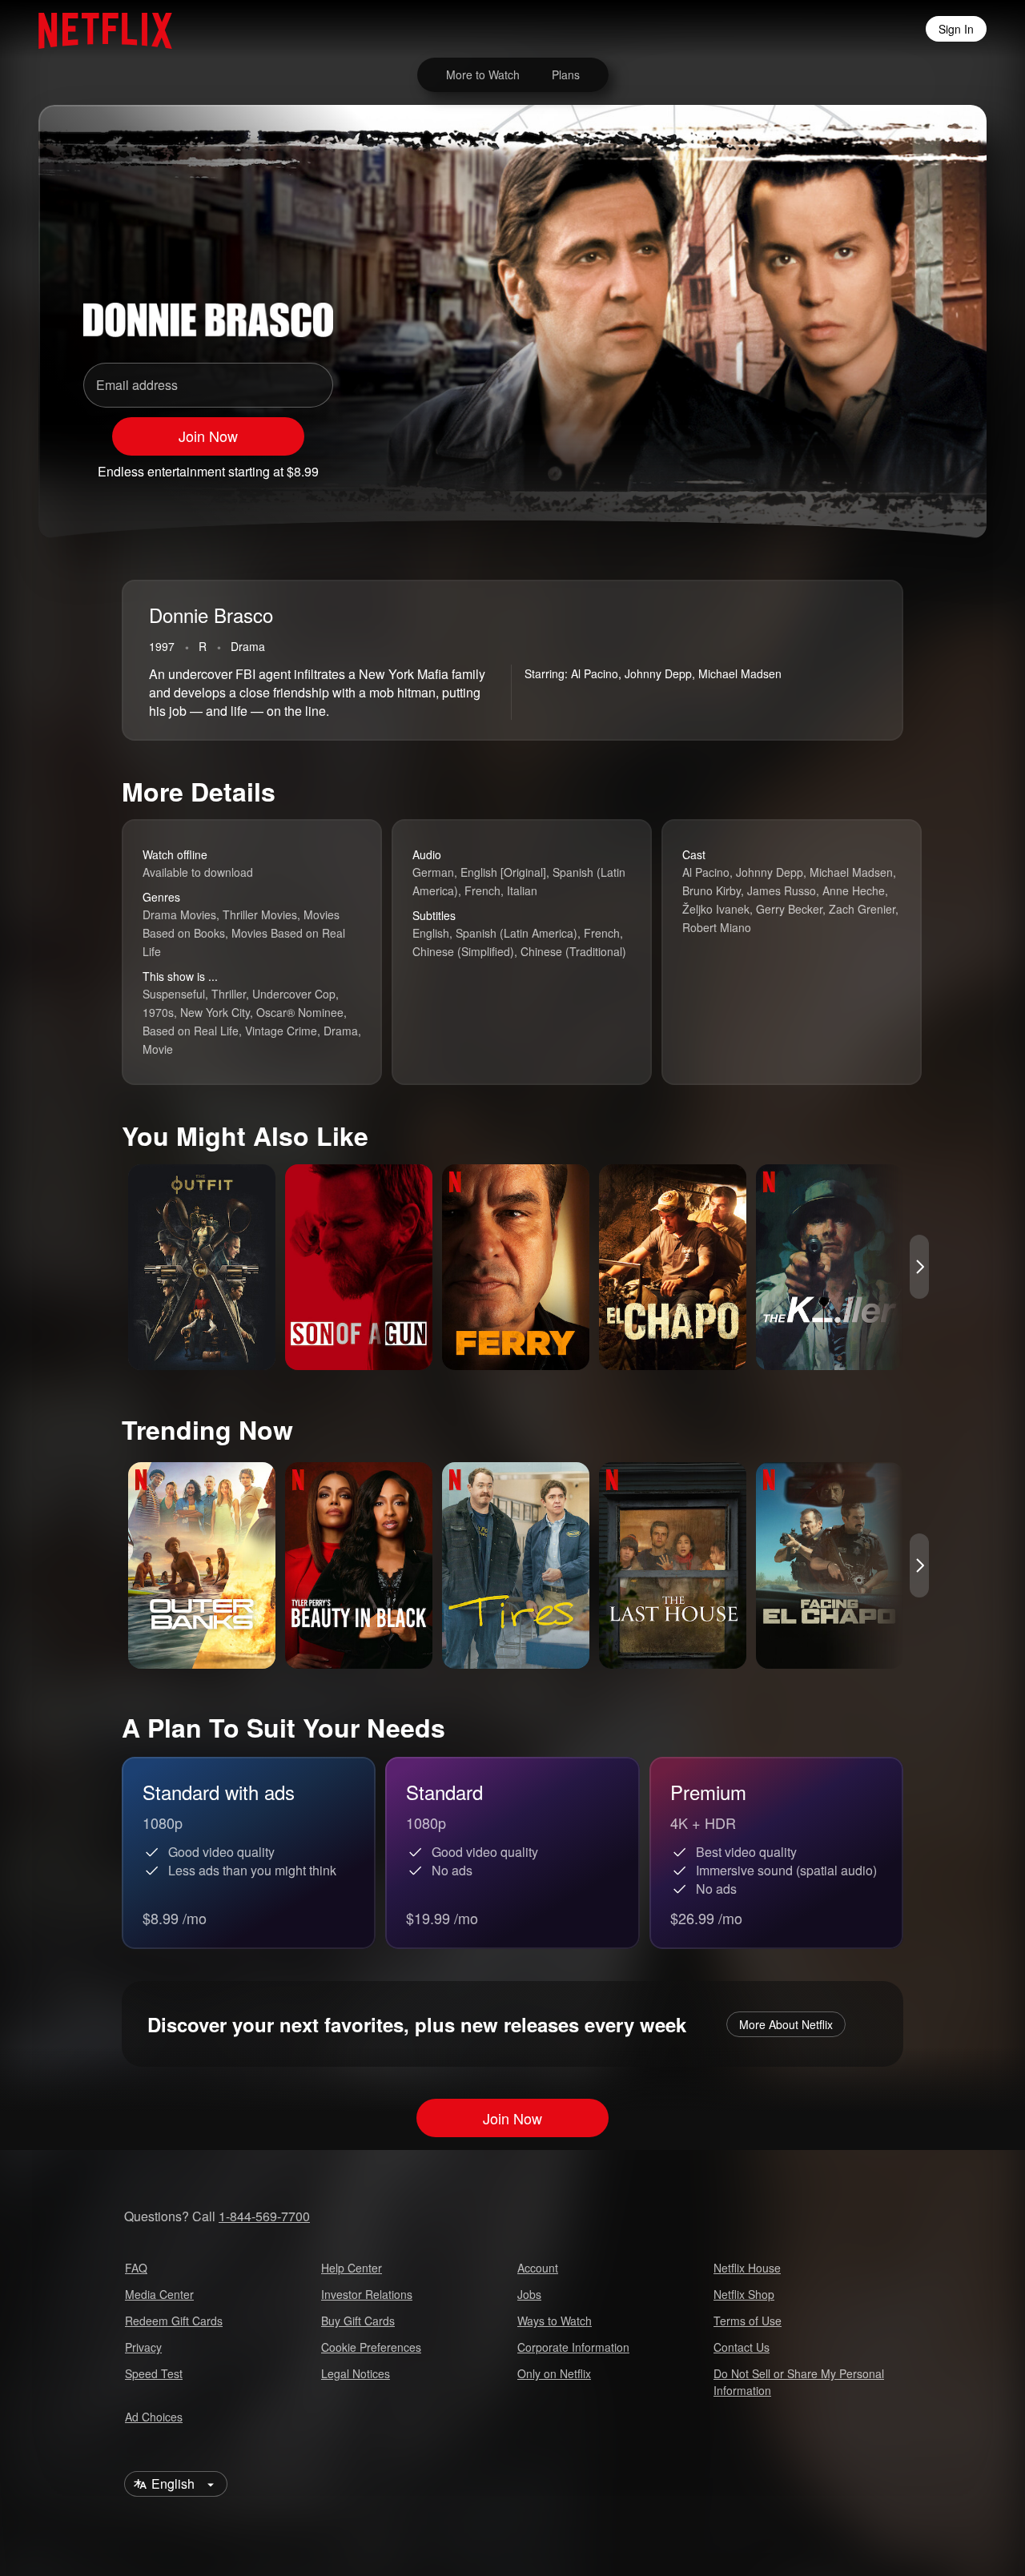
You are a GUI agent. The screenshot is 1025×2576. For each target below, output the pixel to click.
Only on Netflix (554, 2373)
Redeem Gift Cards (174, 2321)
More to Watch (483, 74)
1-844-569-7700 (264, 2216)
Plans (566, 74)
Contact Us (742, 2347)
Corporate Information (573, 2347)
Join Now (208, 436)
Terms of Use (748, 2321)
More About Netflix (786, 2024)
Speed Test (154, 2373)
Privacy (143, 2347)
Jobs (529, 2294)
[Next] (919, 1267)
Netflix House (747, 2268)
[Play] (801, 464)
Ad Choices (154, 2417)
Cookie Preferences (371, 2347)
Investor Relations (367, 2294)
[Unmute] (842, 464)
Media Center (159, 2294)
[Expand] (884, 464)
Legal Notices (356, 2373)
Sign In (956, 29)
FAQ (136, 2268)
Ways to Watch (555, 2321)
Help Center (352, 2268)
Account (538, 2268)
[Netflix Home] (97, 29)
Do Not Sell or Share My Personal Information (799, 2382)
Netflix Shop (744, 2294)
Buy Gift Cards (358, 2321)
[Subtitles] (926, 464)
